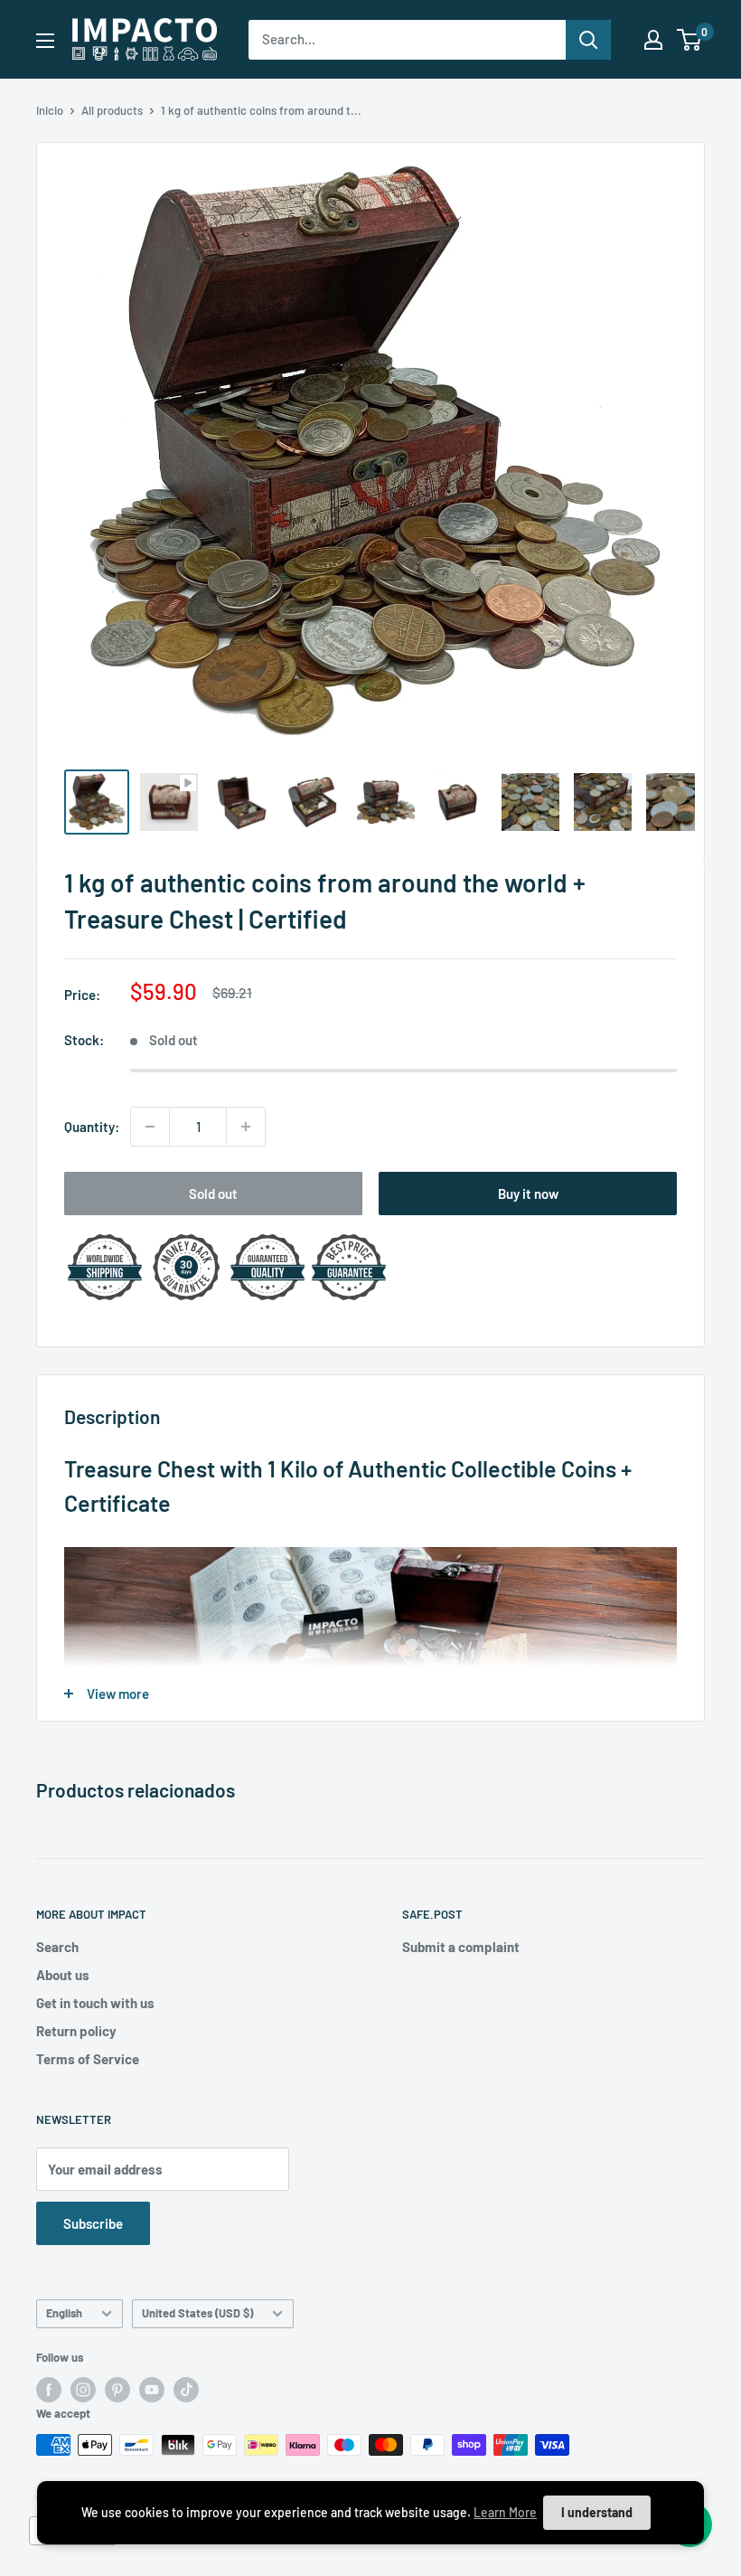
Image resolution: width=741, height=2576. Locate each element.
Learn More (505, 2512)
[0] (690, 40)
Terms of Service (88, 2059)
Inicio (50, 110)
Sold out (213, 1194)
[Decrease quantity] (150, 1127)
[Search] (588, 40)
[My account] (653, 40)
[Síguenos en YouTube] (152, 2390)
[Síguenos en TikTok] (186, 2390)
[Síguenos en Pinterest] (117, 2390)
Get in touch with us (95, 2003)
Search (57, 1947)
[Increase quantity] (246, 1127)
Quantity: (92, 1127)
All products (112, 110)
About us (63, 1975)
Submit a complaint (461, 1947)
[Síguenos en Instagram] (83, 2390)
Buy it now (528, 1194)
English (64, 2313)
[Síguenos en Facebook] (49, 2390)
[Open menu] (45, 41)
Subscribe (93, 2223)
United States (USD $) (197, 2313)
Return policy (76, 2031)
